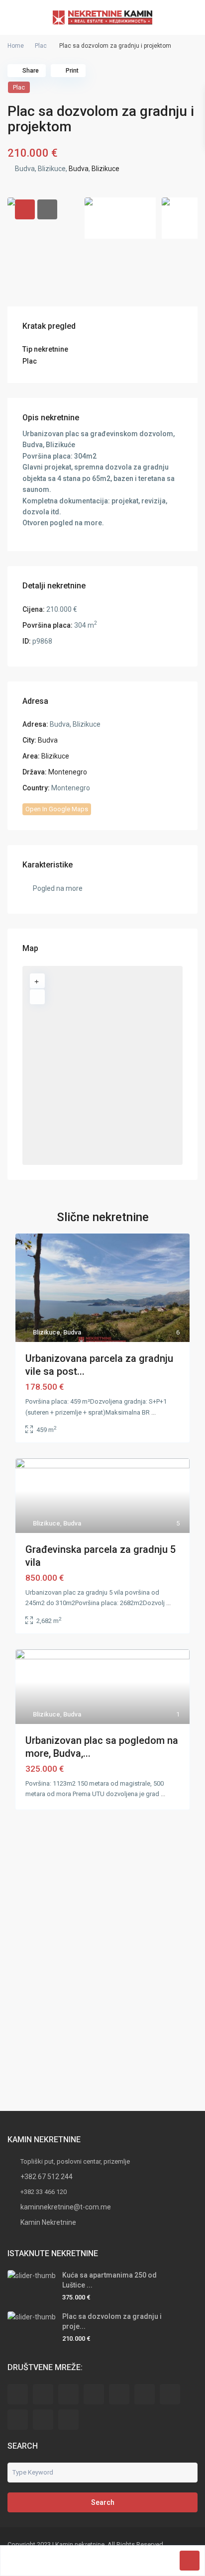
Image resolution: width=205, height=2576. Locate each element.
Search (103, 2502)
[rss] (43, 2394)
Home (16, 46)
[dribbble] (94, 2394)
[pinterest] (18, 2420)
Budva (79, 169)
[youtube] (43, 2420)
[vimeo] (68, 2420)
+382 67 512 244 (47, 2177)
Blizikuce (105, 169)
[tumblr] (170, 2394)
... (154, 1412)
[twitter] (68, 2394)
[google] (119, 2394)
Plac (41, 46)
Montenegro (68, 772)
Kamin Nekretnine (48, 2222)
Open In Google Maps (57, 809)
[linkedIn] (145, 2394)
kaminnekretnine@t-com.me (66, 2207)
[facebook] (18, 2394)
